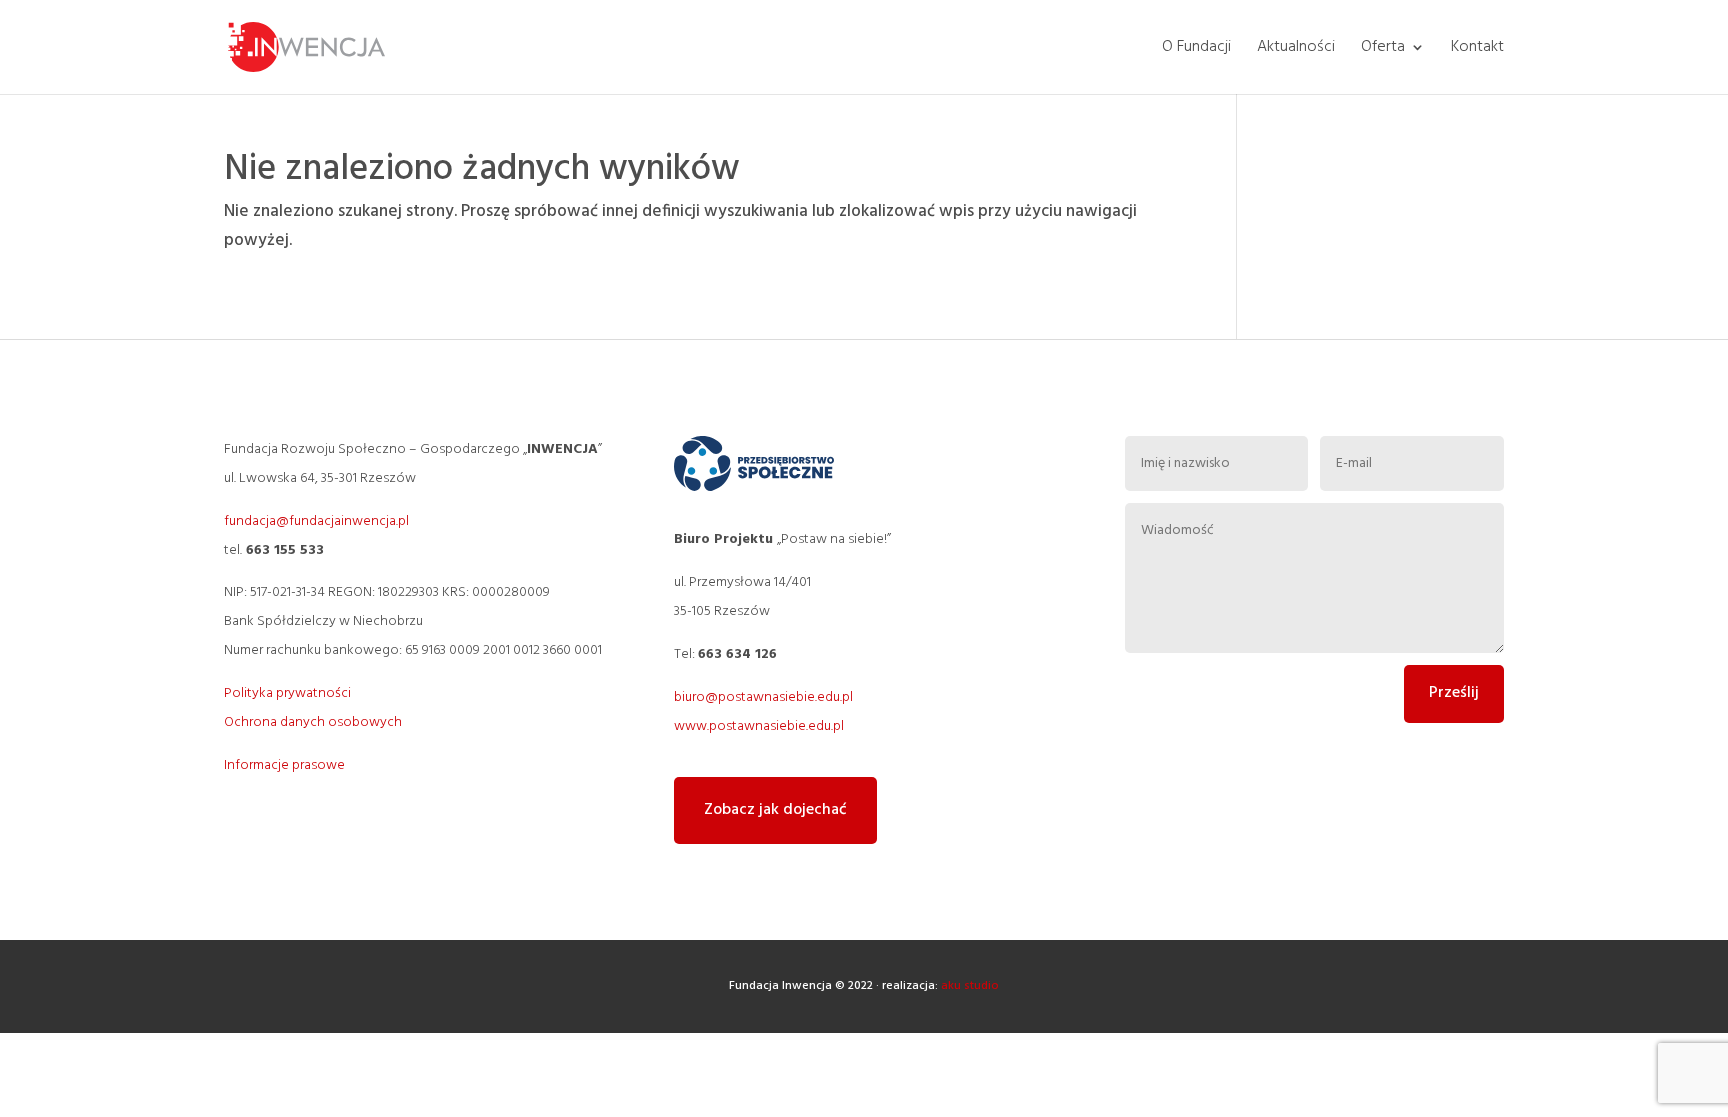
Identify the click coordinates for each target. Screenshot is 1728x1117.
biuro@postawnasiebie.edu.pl (763, 697)
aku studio (970, 986)
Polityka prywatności (287, 693)
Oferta (1383, 50)
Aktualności (1296, 50)
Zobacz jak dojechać (775, 810)
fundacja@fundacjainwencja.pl (316, 521)
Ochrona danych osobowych (313, 722)
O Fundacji (1196, 50)
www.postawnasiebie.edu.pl (759, 726)
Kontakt (1477, 50)
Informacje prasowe (284, 765)
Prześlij (1454, 693)
